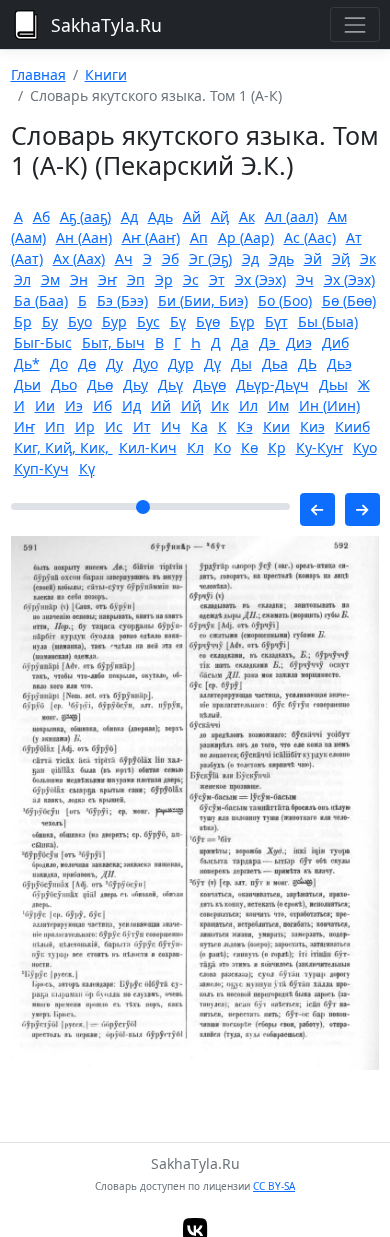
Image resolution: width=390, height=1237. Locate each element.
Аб (41, 216)
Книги (106, 74)
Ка (199, 426)
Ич (171, 426)
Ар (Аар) (246, 237)
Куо (365, 447)
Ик (220, 405)
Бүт (276, 321)
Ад (129, 216)
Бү (178, 321)
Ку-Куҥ (319, 447)
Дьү (170, 384)
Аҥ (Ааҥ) (151, 237)
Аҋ (220, 216)
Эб (170, 258)
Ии (45, 405)
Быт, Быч (113, 342)
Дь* (27, 363)
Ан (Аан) (84, 237)
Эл (22, 279)
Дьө (100, 384)
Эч (305, 279)
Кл (195, 447)
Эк (368, 258)
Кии (276, 426)
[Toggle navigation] (354, 24)
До (59, 363)
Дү (212, 363)
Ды (241, 363)
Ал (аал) (291, 216)
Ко (222, 447)
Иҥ (24, 426)
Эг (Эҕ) (210, 258)
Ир (85, 426)
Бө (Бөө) (349, 300)
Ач (124, 258)
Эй (313, 258)
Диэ (299, 342)
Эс (191, 279)
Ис (114, 426)
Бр (23, 321)
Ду (114, 363)
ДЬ (307, 363)
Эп (136, 279)
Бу (50, 321)
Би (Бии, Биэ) (203, 300)
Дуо (145, 363)
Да (240, 342)
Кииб (352, 426)
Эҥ (107, 279)
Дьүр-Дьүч (272, 384)
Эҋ (341, 258)
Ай (192, 216)
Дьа (275, 363)
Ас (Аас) (310, 237)
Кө (249, 447)
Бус (148, 321)
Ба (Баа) (41, 300)
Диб (335, 342)
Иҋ (191, 405)
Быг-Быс (43, 342)
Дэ (269, 342)
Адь (160, 216)
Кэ (245, 426)
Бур (114, 321)
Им (278, 405)
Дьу (135, 384)
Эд (250, 258)
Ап (199, 237)
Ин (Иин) (329, 405)
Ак (247, 216)
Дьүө (209, 384)
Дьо (64, 384)
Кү (87, 468)
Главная (38, 74)
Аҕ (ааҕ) (85, 216)
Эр (164, 279)
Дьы (333, 384)
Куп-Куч (41, 468)
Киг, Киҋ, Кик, (63, 447)
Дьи (27, 384)
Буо (80, 321)
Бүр (242, 321)
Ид (131, 405)
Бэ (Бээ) (122, 300)
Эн (79, 279)
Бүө (208, 321)
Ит (142, 426)
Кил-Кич (148, 447)
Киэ (312, 426)
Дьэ (339, 363)
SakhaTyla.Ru (106, 25)
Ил (248, 405)
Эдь (281, 258)
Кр (277, 447)
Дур (181, 363)
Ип (55, 426)
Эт (217, 279)
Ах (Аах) (79, 258)
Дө (87, 363)
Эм (50, 279)
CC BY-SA (274, 1186)
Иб (102, 405)
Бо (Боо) (285, 300)
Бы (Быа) (328, 321)
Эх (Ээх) (260, 279)
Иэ (74, 405)
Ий (161, 405)
